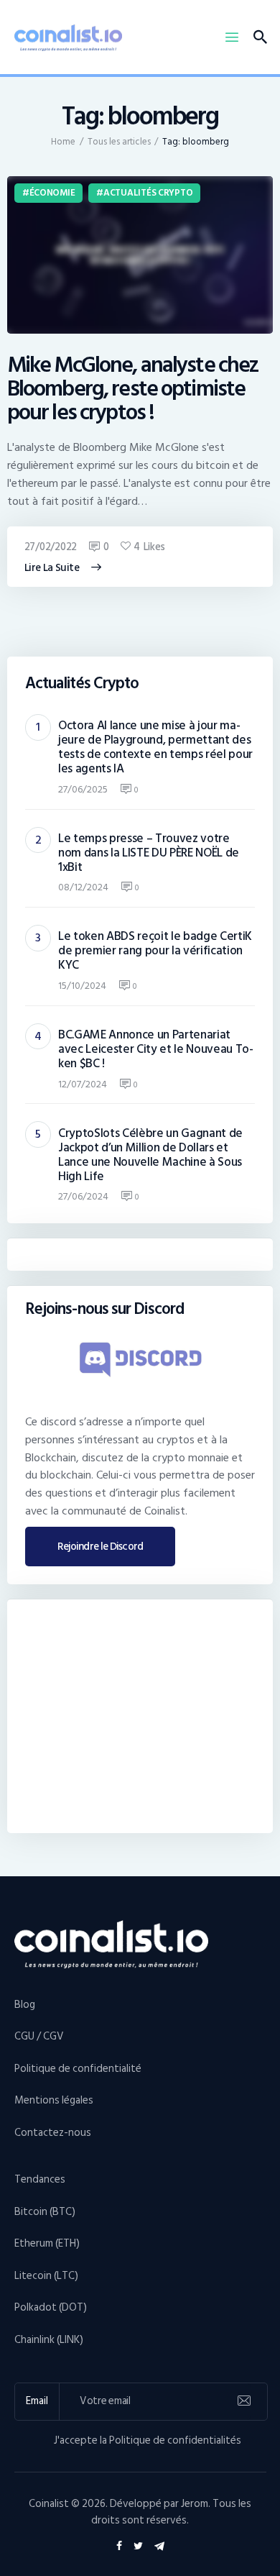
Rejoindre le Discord (100, 1547)
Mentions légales (54, 2100)
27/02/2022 (51, 547)
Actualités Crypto (148, 193)
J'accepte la (148, 2441)
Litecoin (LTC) (46, 2276)
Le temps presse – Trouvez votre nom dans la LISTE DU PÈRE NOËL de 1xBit (149, 853)
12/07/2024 (83, 1084)
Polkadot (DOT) (51, 2307)
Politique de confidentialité (78, 2069)
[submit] (244, 2401)
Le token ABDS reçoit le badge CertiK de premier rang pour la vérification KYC (155, 951)
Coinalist (49, 2504)
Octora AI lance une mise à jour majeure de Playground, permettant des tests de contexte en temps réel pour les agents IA (155, 747)
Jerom (195, 2504)
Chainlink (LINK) (49, 2340)
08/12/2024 (83, 887)
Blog (25, 2005)
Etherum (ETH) (47, 2243)
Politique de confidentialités (175, 2440)
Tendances (40, 2179)
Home (63, 142)
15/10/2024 (82, 986)
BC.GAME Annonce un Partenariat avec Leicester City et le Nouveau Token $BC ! (156, 1049)
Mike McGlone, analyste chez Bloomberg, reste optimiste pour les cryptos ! (133, 389)
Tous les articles (119, 142)
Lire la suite (52, 568)
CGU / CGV (39, 2036)
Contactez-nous (53, 2133)
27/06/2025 (83, 789)
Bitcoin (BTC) (45, 2212)
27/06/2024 (83, 1196)
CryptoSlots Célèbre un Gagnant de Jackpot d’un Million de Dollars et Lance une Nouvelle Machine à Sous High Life (150, 1155)
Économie (52, 193)
